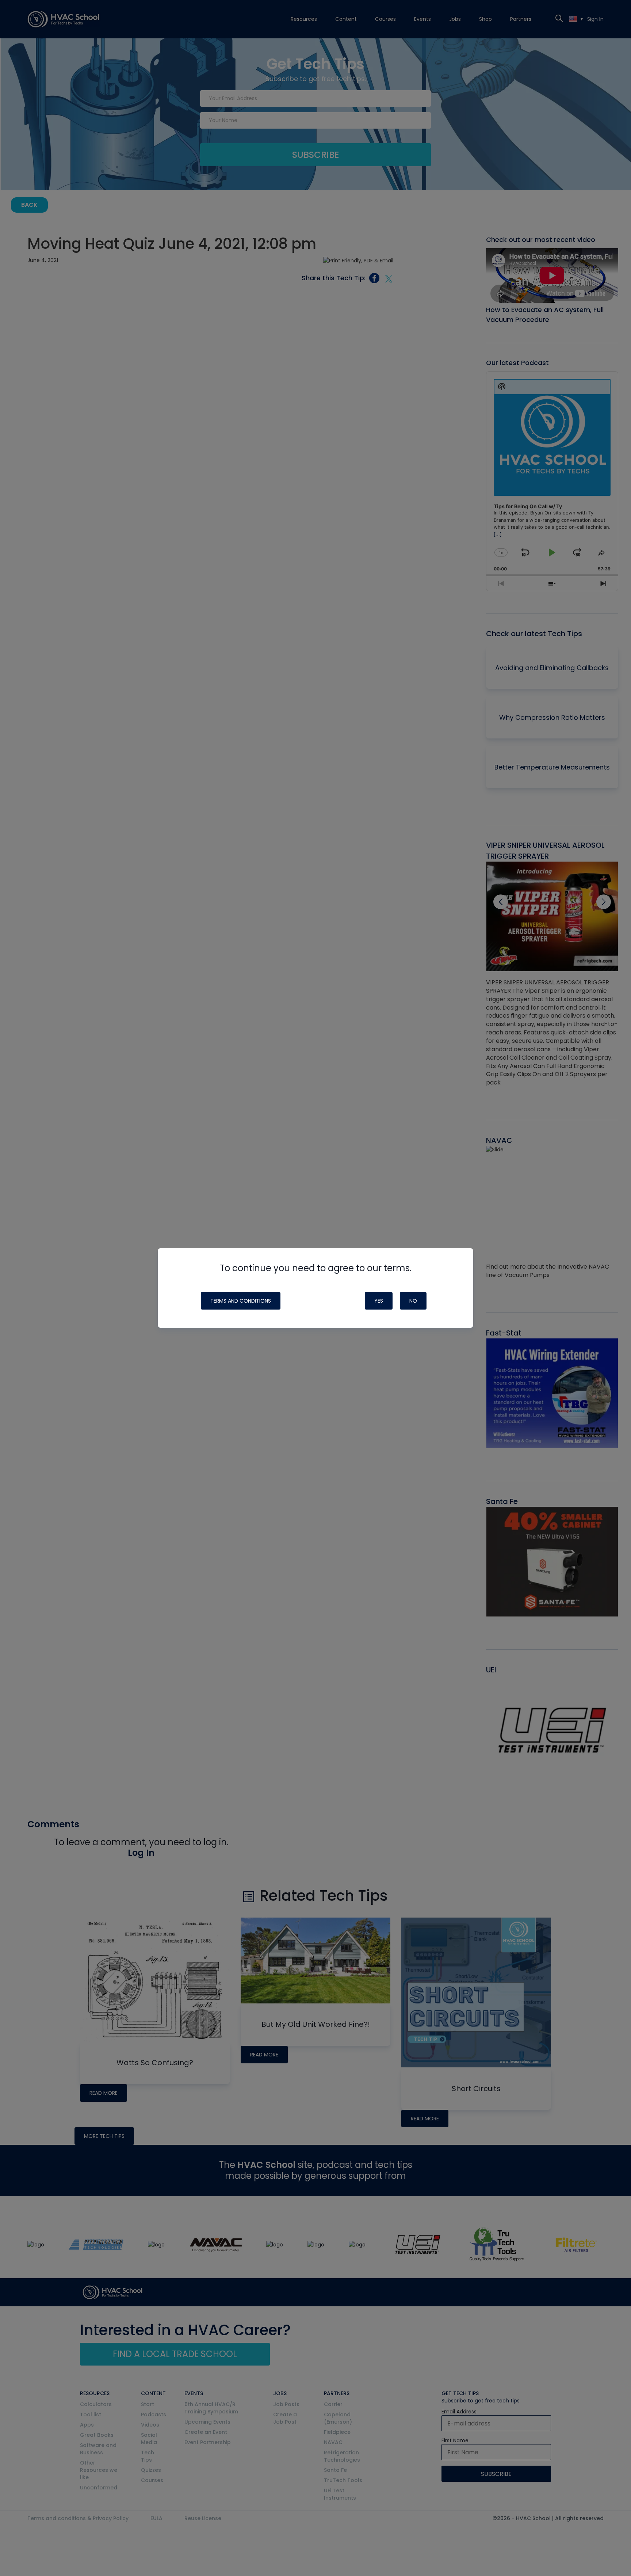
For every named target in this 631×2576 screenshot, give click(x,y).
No (413, 1301)
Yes (379, 1301)
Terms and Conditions (241, 1301)
